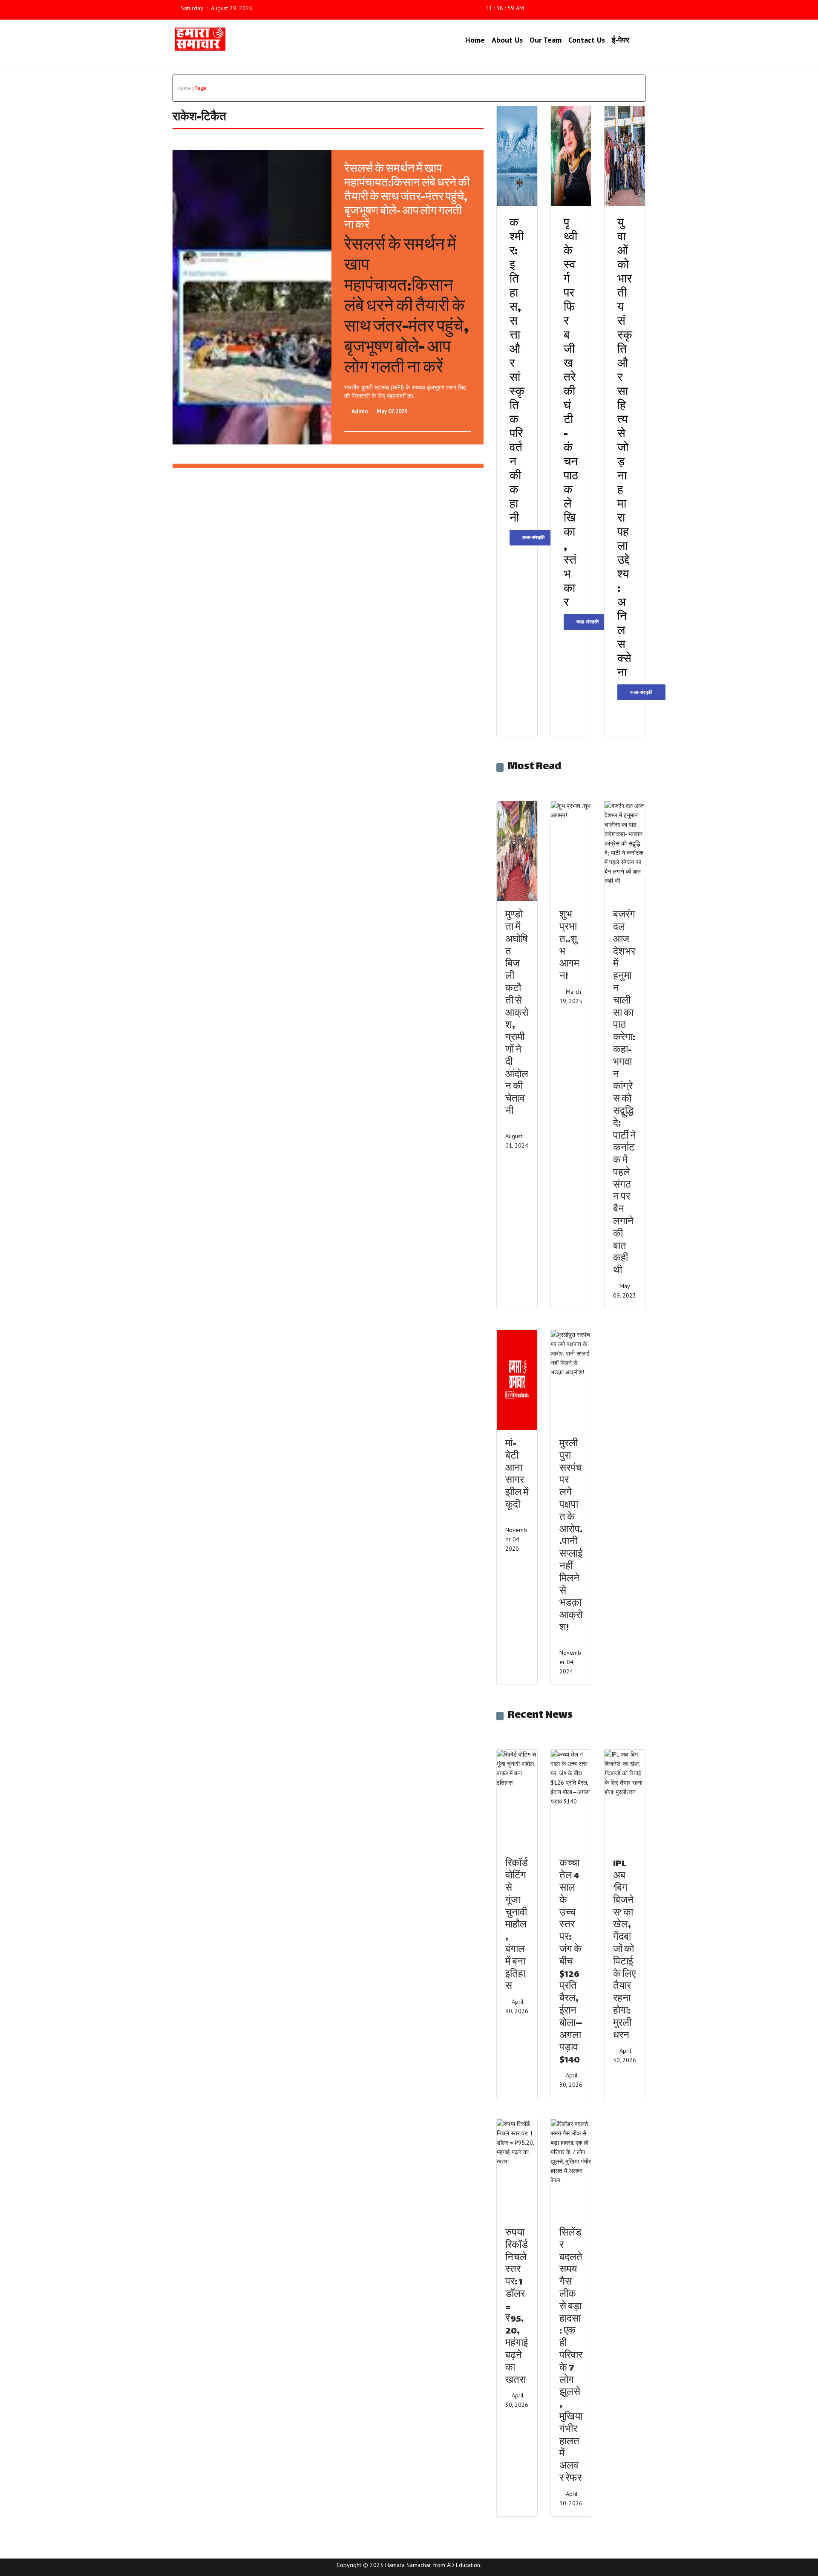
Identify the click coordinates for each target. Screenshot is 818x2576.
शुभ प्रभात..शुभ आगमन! (569, 946)
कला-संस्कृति (534, 537)
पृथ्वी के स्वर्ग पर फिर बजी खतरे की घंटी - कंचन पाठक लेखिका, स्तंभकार (571, 414)
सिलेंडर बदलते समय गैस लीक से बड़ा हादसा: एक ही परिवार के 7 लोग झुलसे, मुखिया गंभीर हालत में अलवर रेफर (571, 2356)
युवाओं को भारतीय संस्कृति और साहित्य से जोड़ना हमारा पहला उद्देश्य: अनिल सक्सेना (625, 449)
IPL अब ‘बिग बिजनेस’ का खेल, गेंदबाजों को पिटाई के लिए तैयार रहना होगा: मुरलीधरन (624, 1950)
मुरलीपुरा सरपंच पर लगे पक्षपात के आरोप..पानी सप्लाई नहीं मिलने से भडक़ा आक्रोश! (571, 1536)
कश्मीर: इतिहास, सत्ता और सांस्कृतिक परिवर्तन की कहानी (517, 372)
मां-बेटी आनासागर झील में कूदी (517, 1475)
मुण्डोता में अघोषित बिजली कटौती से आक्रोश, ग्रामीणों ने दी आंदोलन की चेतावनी (517, 1014)
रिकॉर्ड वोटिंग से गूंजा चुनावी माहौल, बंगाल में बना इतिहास (517, 1926)
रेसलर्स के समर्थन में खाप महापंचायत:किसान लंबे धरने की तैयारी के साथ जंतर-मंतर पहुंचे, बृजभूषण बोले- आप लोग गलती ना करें (407, 198)
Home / (186, 88)
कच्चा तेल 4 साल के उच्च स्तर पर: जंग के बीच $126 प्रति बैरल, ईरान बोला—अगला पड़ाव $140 (571, 1962)
